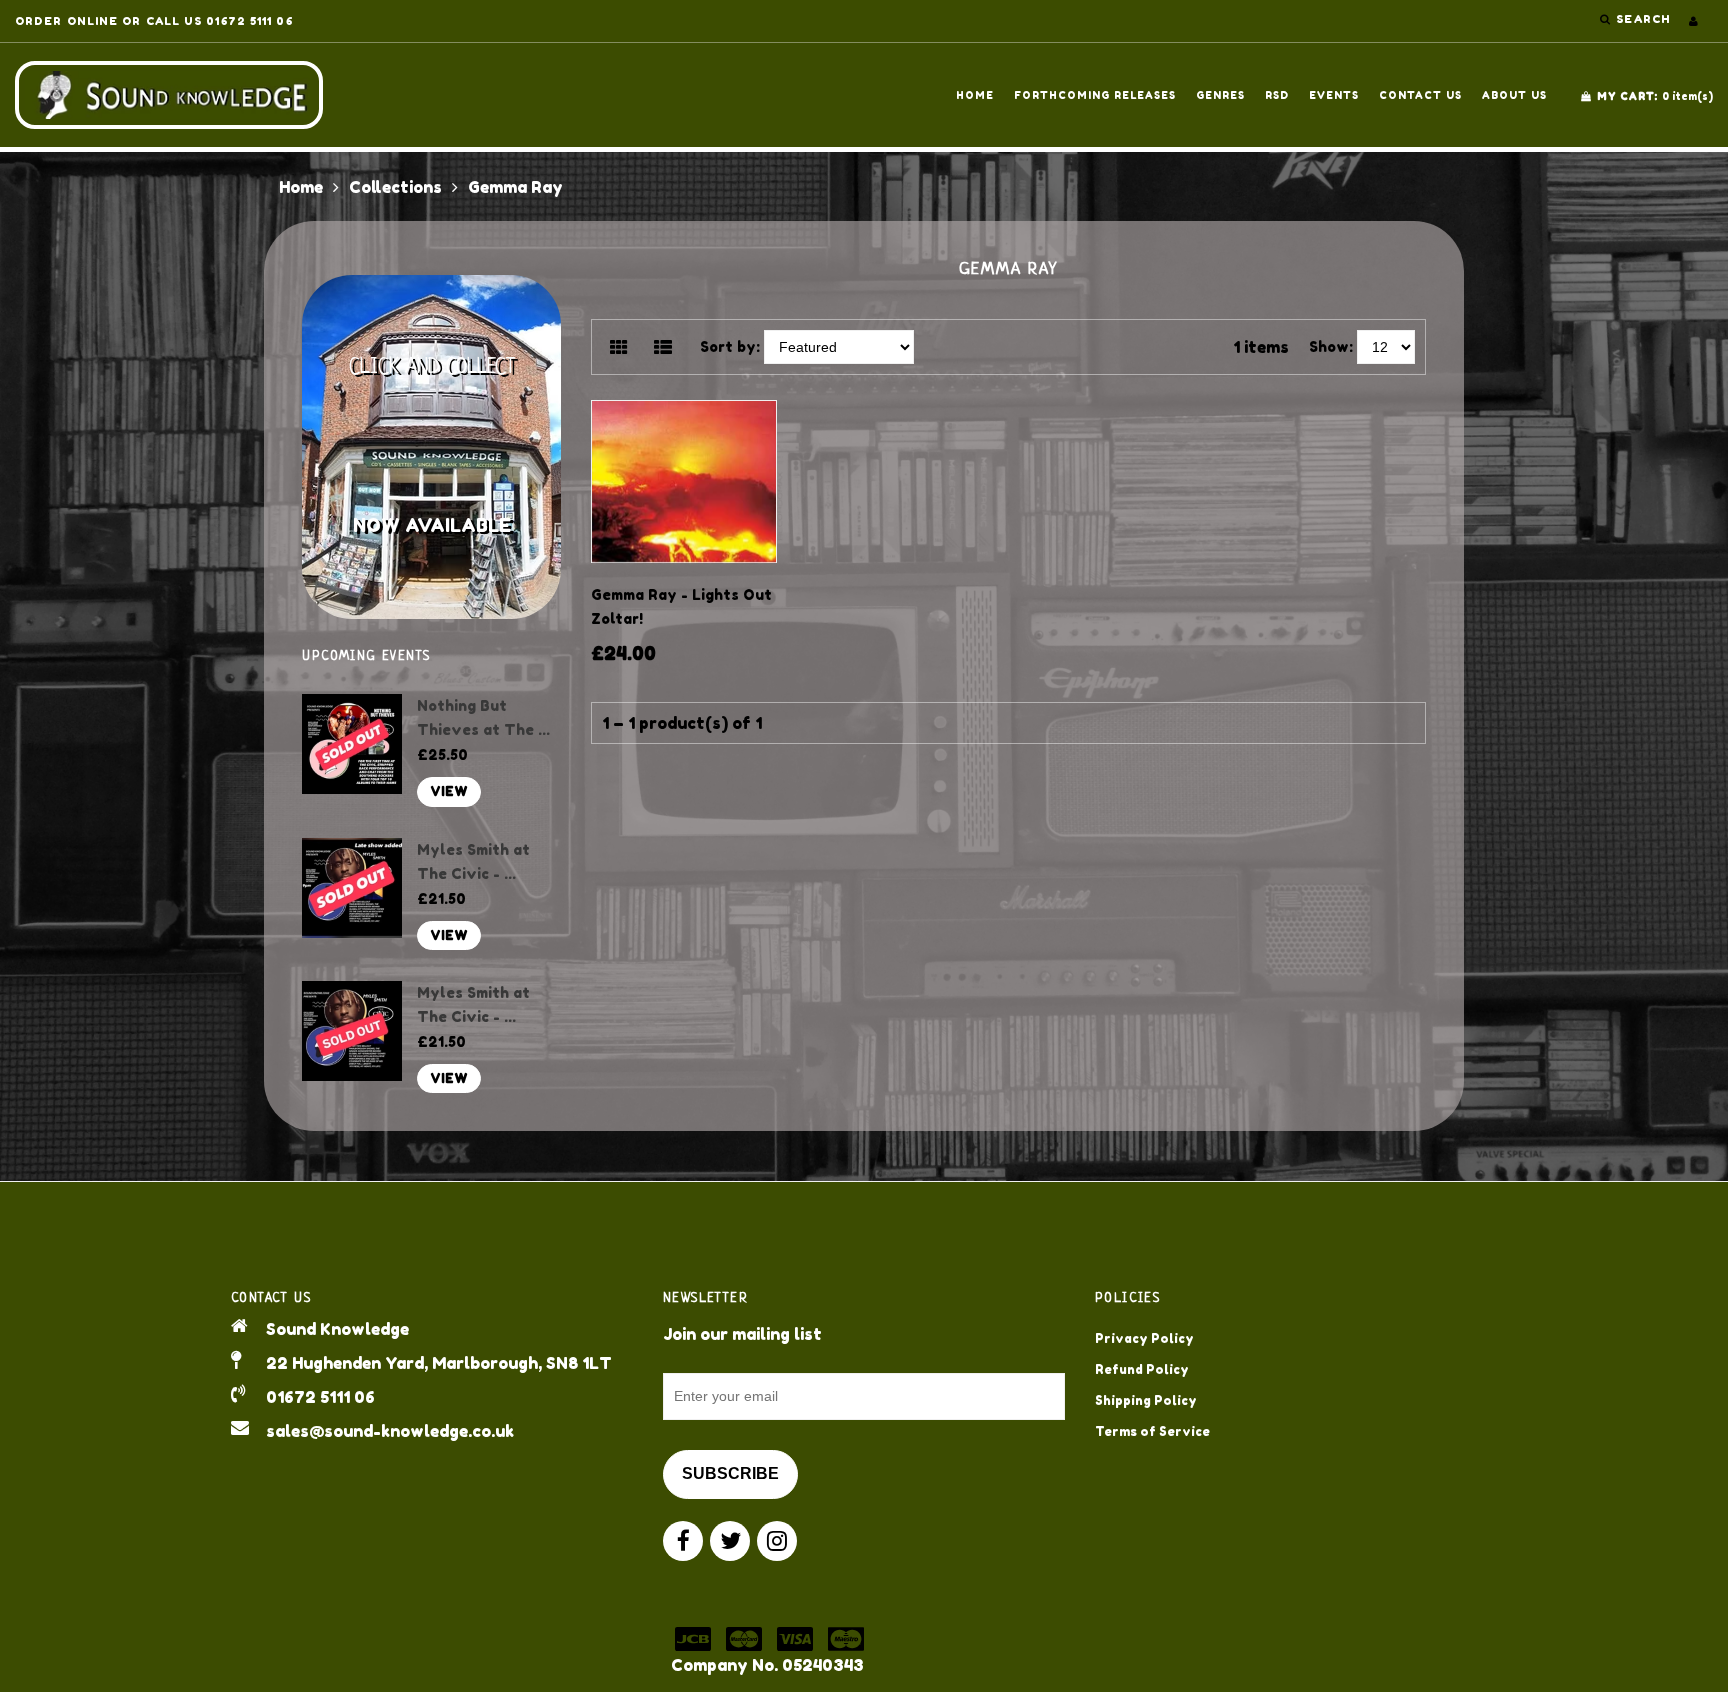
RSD (1277, 95)
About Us (1514, 95)
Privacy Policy (1144, 1338)
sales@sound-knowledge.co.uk (390, 1431)
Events (1334, 95)
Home (975, 95)
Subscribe (730, 1473)
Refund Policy (1142, 1369)
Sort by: (730, 346)
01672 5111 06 (320, 1397)
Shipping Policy (1146, 1400)
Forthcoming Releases (1095, 95)
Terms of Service (1152, 1431)
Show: (1331, 346)
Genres (1220, 95)
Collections (395, 187)
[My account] (1693, 21)
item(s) (1655, 96)
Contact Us (1420, 95)
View (449, 791)
